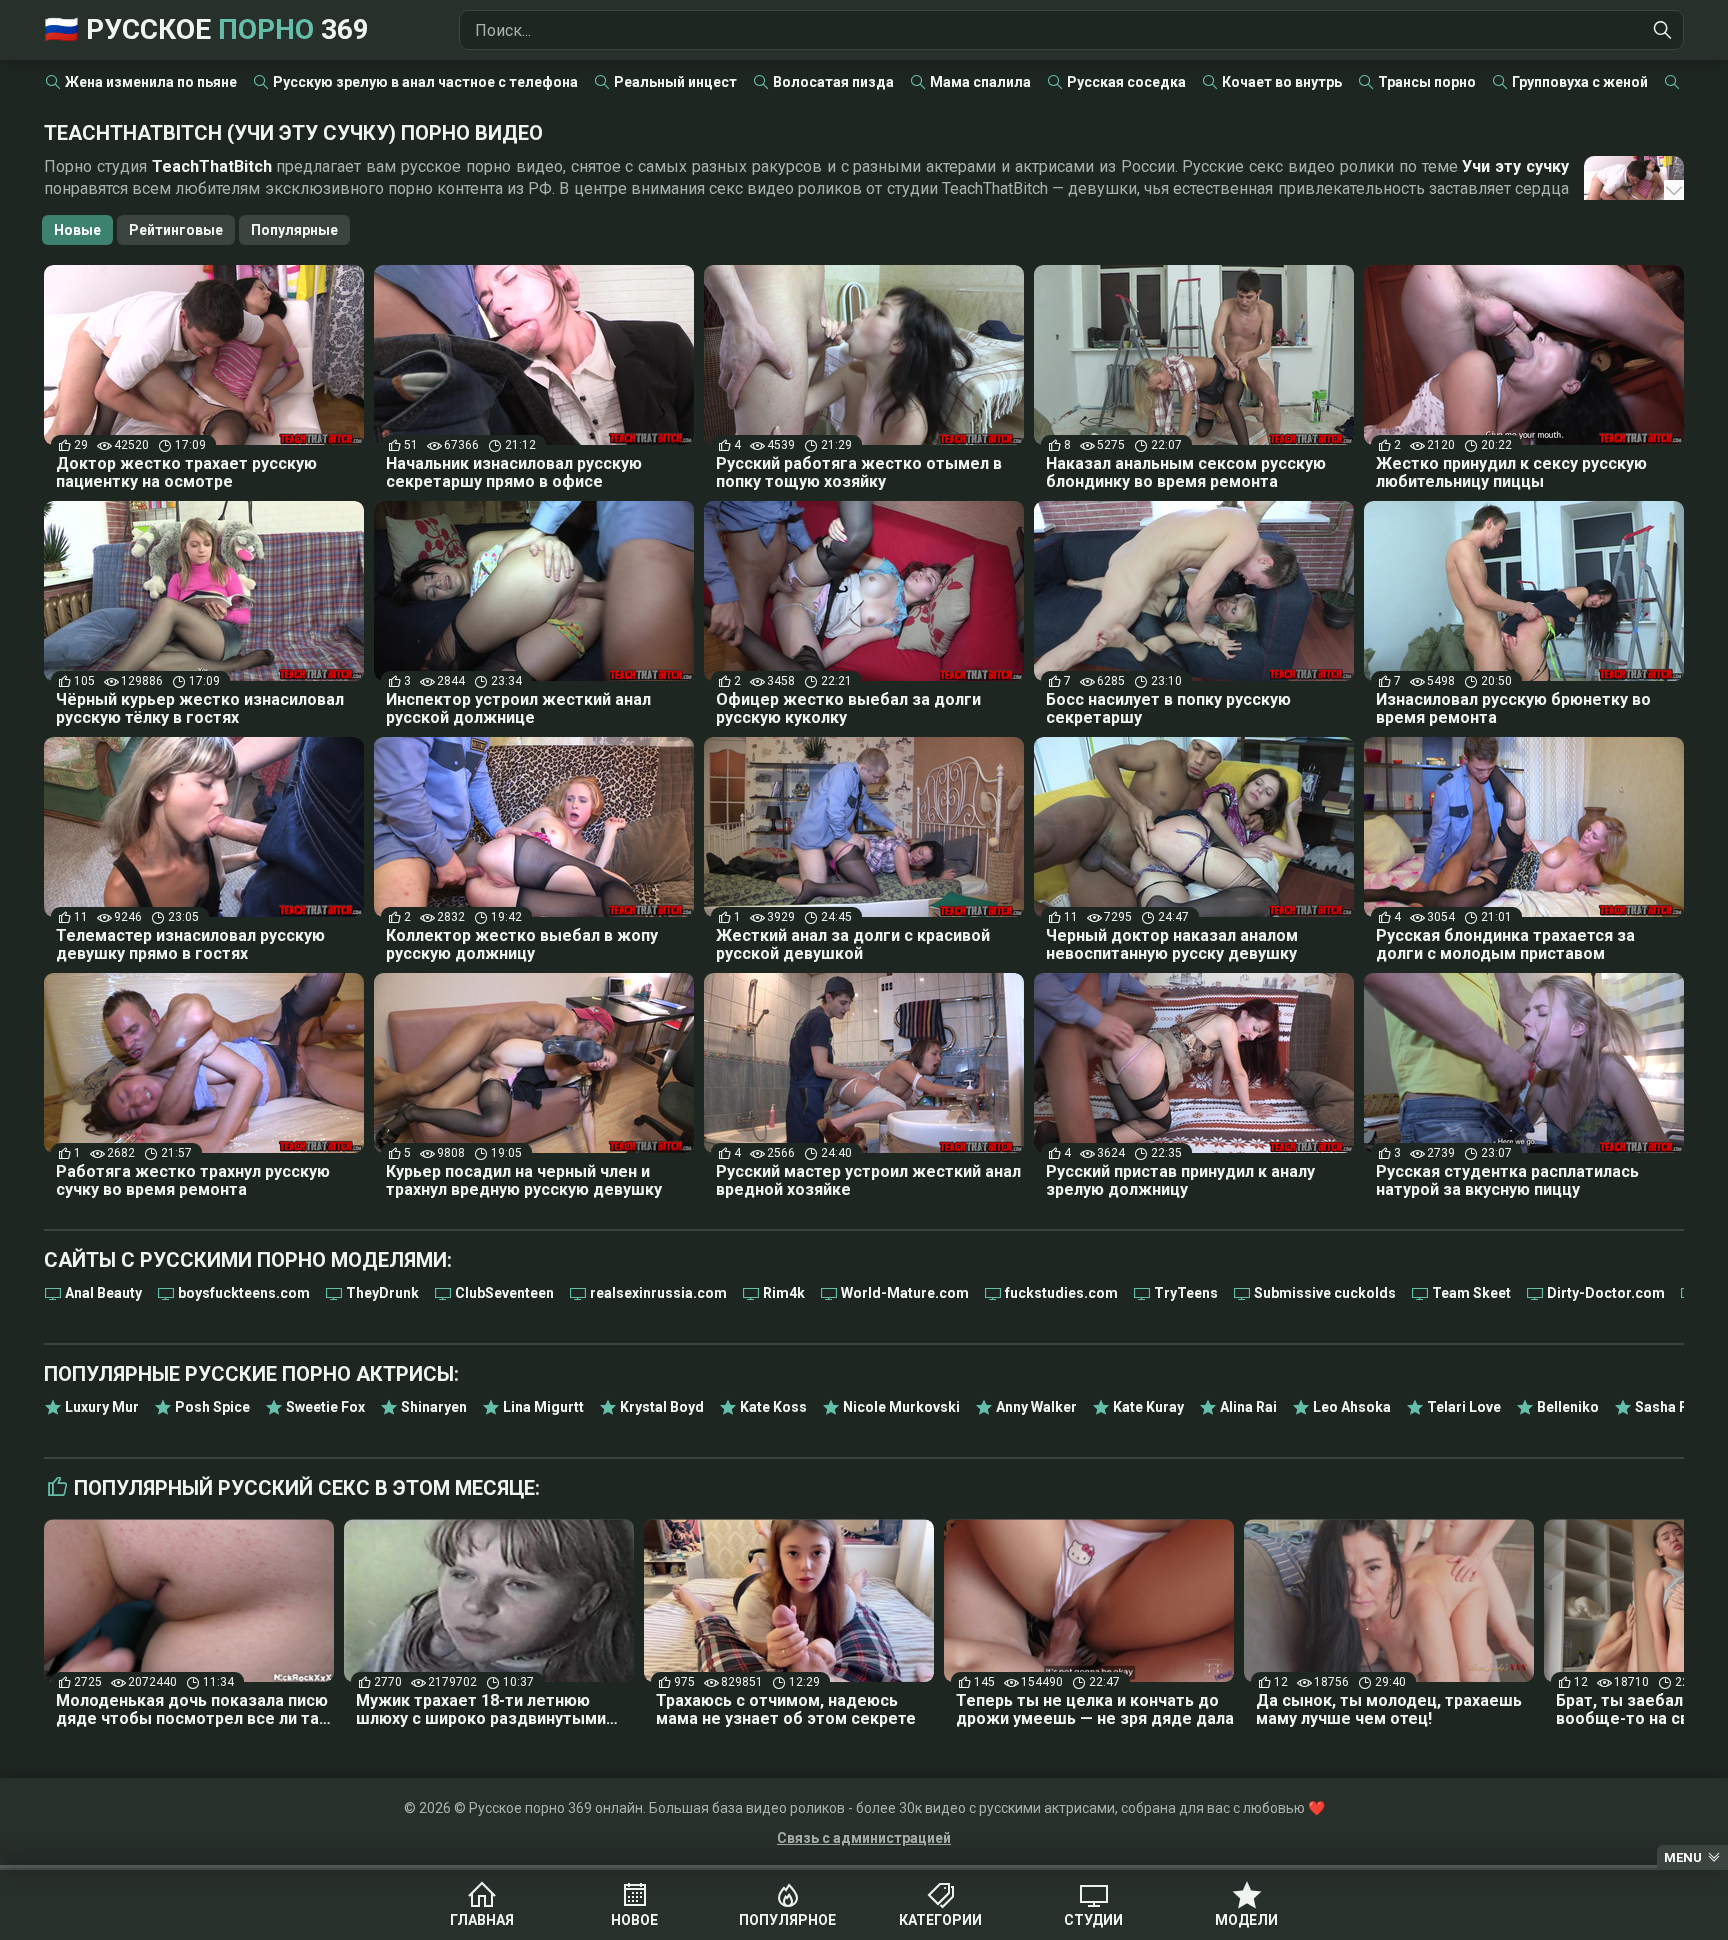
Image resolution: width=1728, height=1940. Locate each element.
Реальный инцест (675, 82)
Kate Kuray (1148, 1407)
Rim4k (784, 1293)
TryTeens (1186, 1293)
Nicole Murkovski (901, 1407)
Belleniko (1568, 1407)
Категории (940, 1920)
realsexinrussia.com (658, 1293)
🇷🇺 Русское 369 (206, 29)
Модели (1246, 1920)
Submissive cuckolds (1325, 1293)
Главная (482, 1920)
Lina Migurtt (543, 1407)
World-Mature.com (905, 1293)
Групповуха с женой (1580, 82)
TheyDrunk (382, 1293)
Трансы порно (1427, 82)
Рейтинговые (176, 230)
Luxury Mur (102, 1407)
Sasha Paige (1676, 1407)
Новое (634, 1920)
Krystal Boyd (662, 1407)
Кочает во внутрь (1282, 82)
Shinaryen (434, 1407)
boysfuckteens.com (244, 1293)
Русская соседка (1126, 82)
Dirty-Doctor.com (1606, 1293)
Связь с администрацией (864, 1838)
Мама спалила (980, 82)
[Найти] (1663, 30)
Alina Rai (1248, 1407)
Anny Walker (1036, 1407)
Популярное (787, 1920)
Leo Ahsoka (1352, 1407)
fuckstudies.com (1061, 1293)
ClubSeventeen (504, 1293)
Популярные (294, 230)
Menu (1683, 1857)
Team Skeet (1471, 1293)
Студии (1093, 1920)
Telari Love (1464, 1407)
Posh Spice (212, 1407)
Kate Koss (773, 1407)
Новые (77, 230)
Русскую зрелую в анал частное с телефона (425, 82)
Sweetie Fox (325, 1407)
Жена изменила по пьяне (151, 82)
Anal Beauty (103, 1293)
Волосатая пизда (833, 82)
